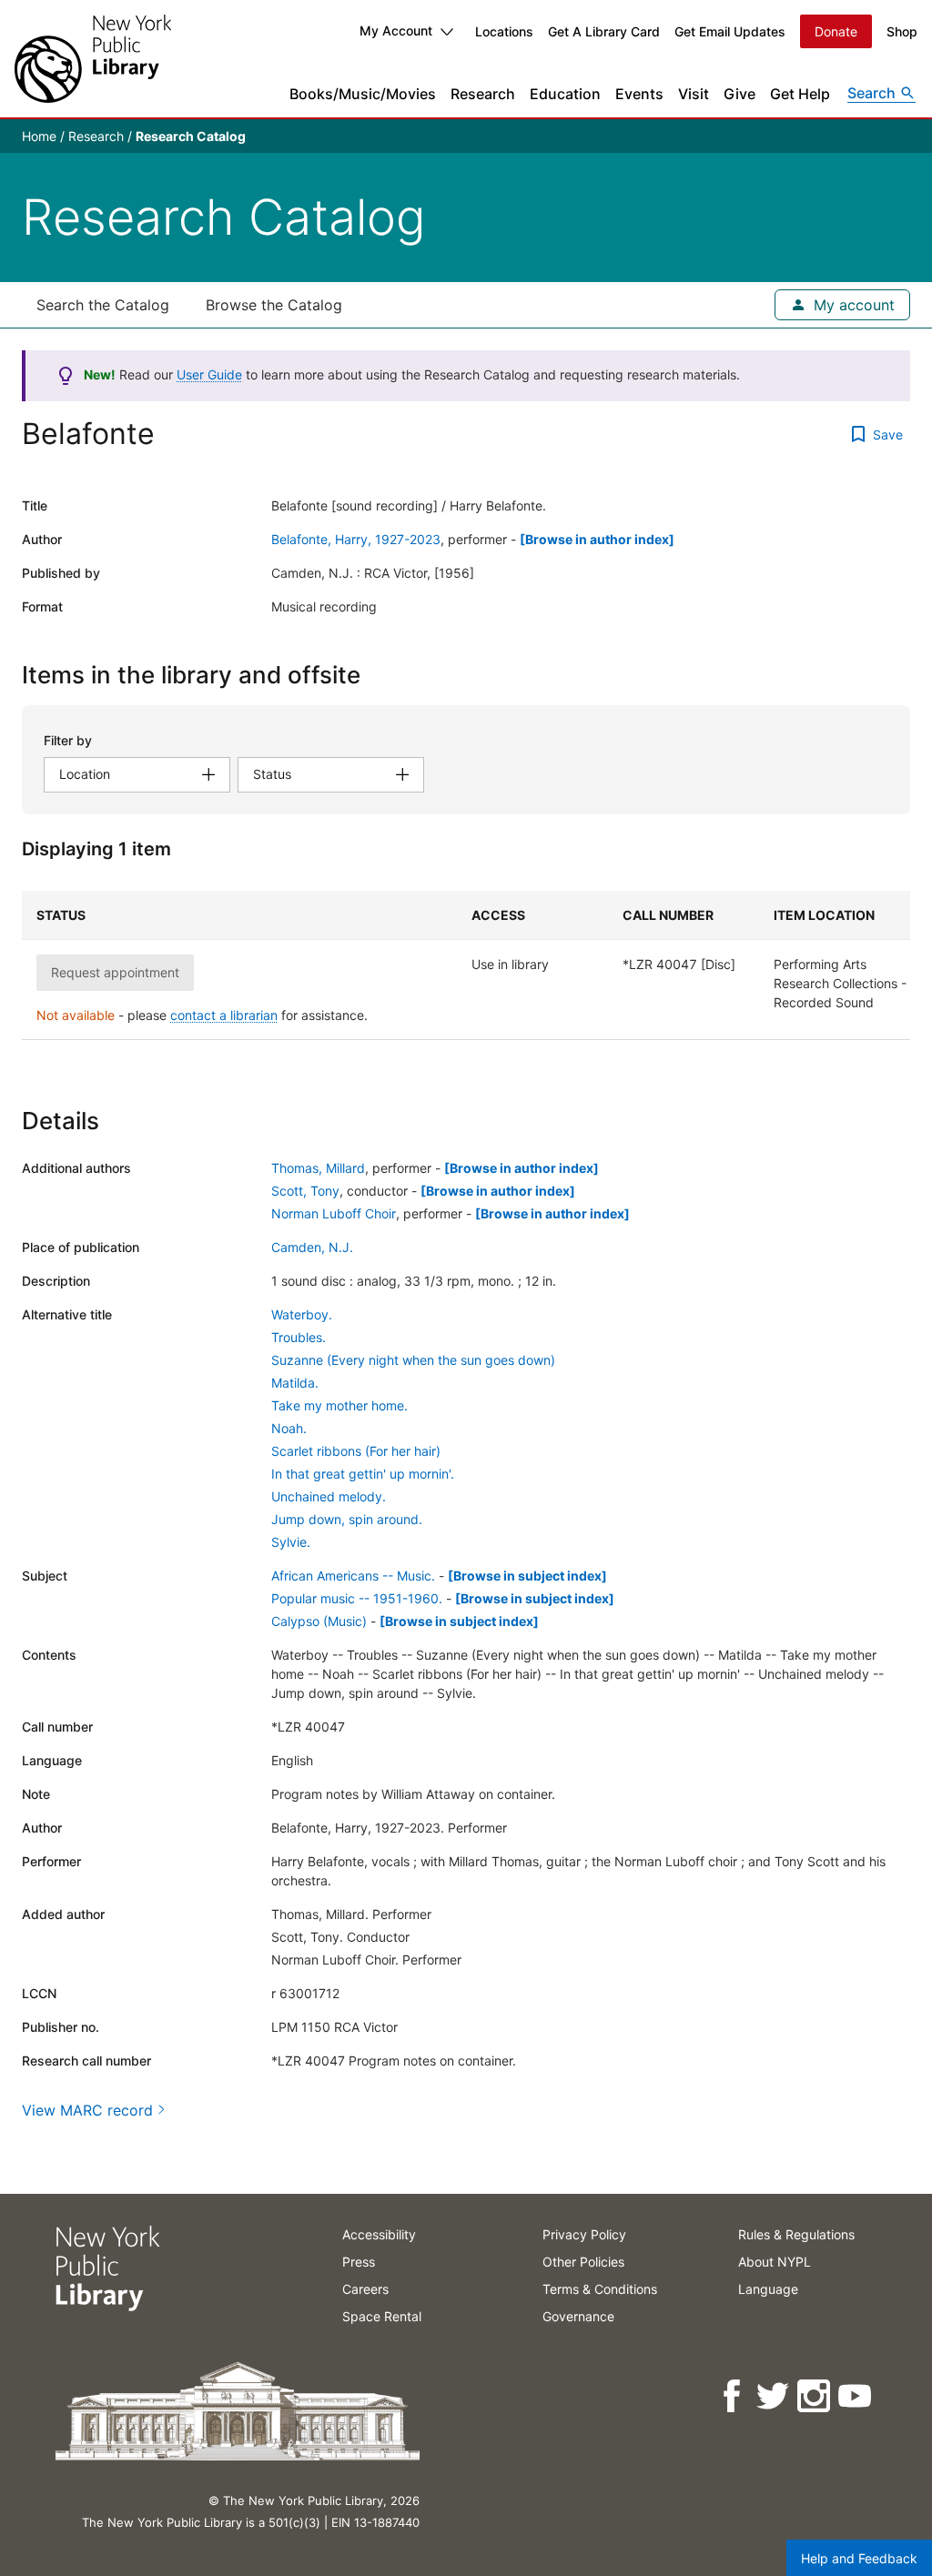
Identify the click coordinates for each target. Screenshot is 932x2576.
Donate (836, 31)
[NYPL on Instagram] (815, 2396)
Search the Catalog (103, 305)
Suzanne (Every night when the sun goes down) (413, 1360)
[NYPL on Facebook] (733, 2396)
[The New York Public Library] (93, 59)
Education (565, 94)
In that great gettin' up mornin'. (363, 1474)
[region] (466, 965)
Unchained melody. (329, 1496)
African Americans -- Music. (353, 1576)
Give (740, 94)
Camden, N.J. (312, 1247)
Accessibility (379, 2234)
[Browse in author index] (597, 539)
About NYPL (775, 2262)
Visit (694, 94)
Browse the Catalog (274, 305)
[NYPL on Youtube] (856, 2396)
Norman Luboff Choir (334, 1213)
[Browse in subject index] (527, 1576)
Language (768, 2289)
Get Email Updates (730, 31)
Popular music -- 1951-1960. (357, 1598)
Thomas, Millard (318, 1168)
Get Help (800, 94)
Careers (365, 2289)
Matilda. (295, 1383)
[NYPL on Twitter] (774, 2396)
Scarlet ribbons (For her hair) (356, 1451)
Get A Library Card (604, 31)
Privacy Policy (584, 2234)
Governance (578, 2316)
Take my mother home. (339, 1405)
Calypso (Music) (319, 1621)
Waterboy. (302, 1314)
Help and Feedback (859, 2558)
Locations (504, 31)
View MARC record (87, 2110)
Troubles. (299, 1337)
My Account (396, 30)
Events (639, 94)
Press (359, 2262)
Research (483, 94)
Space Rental (382, 2316)
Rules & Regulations (796, 2234)
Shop (902, 31)
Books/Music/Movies (363, 94)
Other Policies (583, 2262)
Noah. (289, 1428)
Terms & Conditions (600, 2289)
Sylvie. (291, 1542)
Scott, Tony (305, 1191)
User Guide (209, 374)
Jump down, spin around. (347, 1519)
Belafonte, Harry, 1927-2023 (356, 539)
